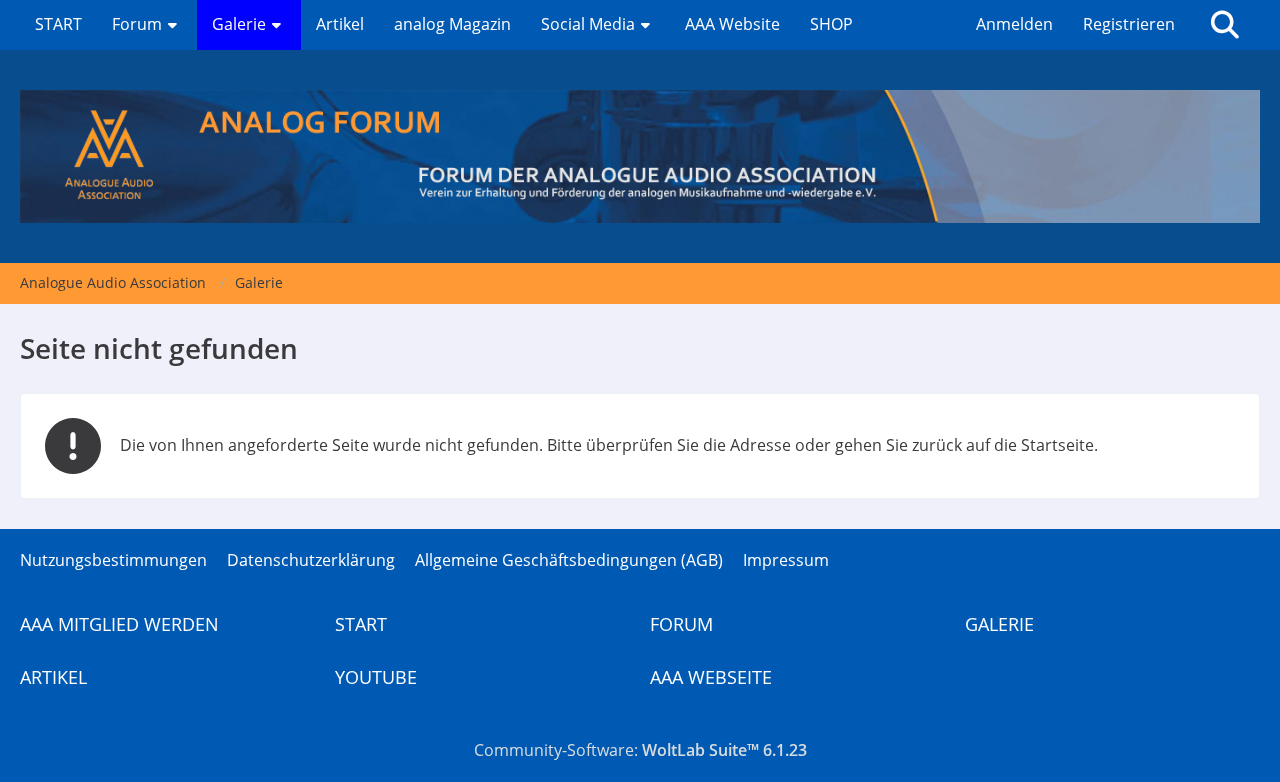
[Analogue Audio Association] (640, 156)
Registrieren (1129, 24)
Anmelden (1014, 24)
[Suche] (1225, 25)
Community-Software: (640, 750)
